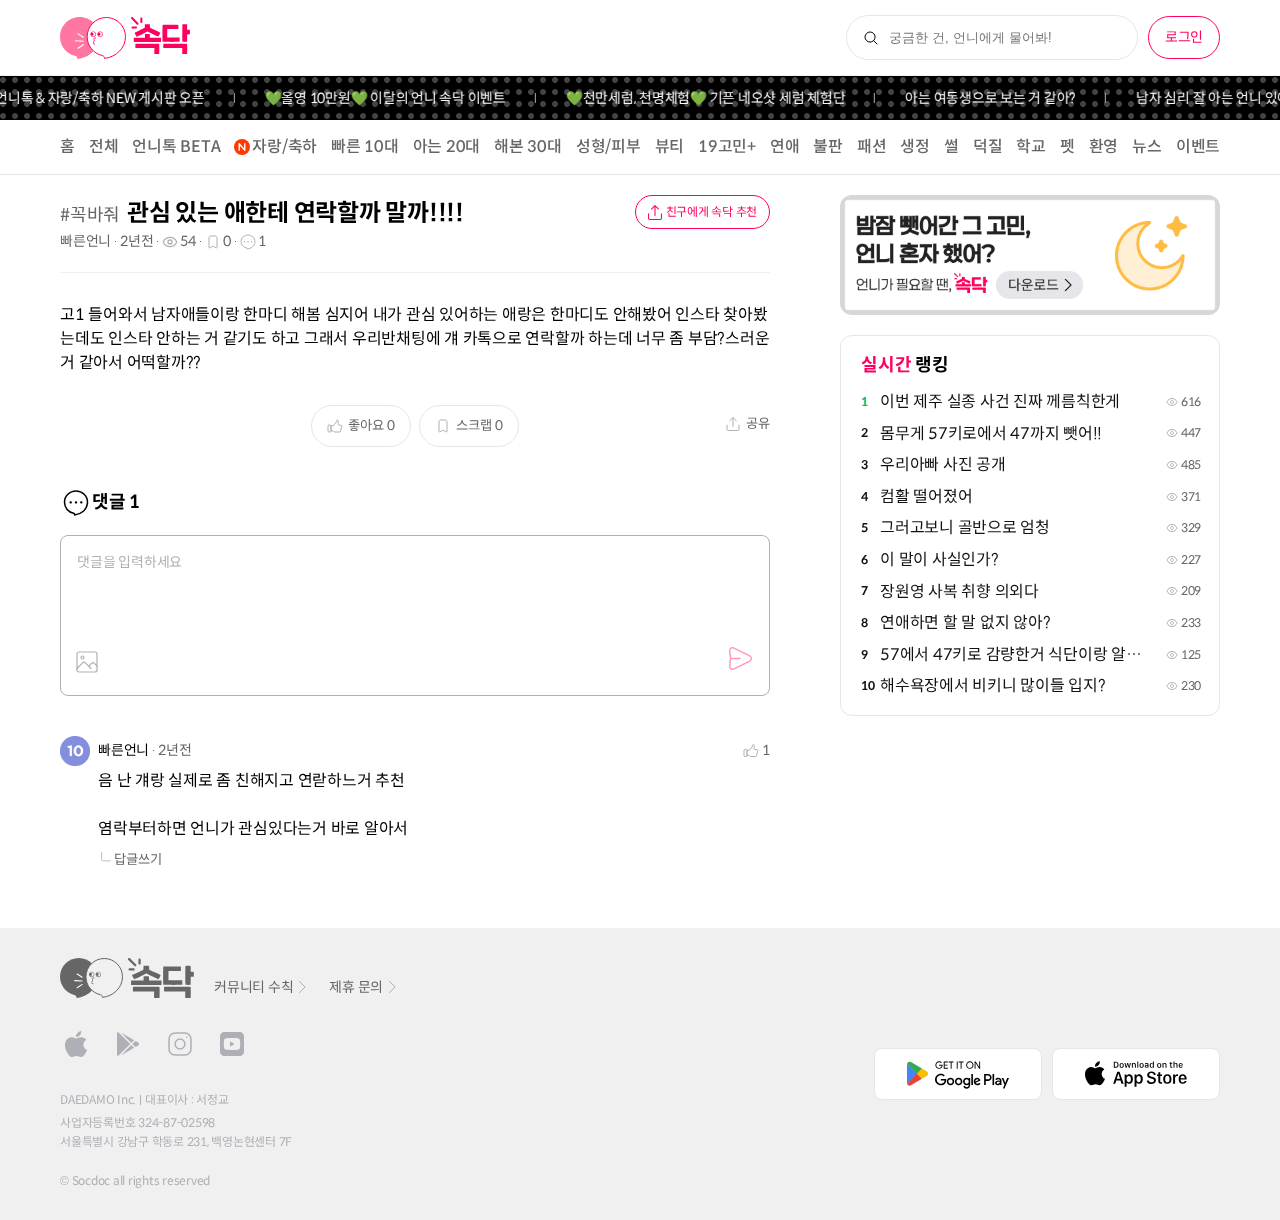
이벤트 (1198, 146)
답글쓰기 (138, 859)
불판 (828, 146)
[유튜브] (232, 1044)
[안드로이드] (128, 1044)
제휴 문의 (356, 987)
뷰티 (670, 146)
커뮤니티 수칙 (253, 987)
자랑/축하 (284, 146)
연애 (785, 146)
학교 (1031, 146)
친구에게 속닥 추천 (712, 211)
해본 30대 (528, 146)
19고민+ (727, 146)
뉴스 (1147, 146)
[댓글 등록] (740, 659)
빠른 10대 (365, 146)
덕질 (988, 146)
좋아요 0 (371, 425)
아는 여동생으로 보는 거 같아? (980, 98)
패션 (872, 146)
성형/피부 (608, 146)
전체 (104, 146)
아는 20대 (447, 146)
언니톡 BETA (176, 146)
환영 (1104, 146)
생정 (915, 146)
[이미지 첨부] (87, 662)
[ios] (76, 1044)
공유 (758, 423)
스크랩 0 (479, 425)
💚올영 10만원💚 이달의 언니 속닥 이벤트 (374, 98)
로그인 (1184, 37)
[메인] (125, 38)
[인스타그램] (180, 1044)
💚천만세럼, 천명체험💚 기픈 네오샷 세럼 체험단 (695, 98)
